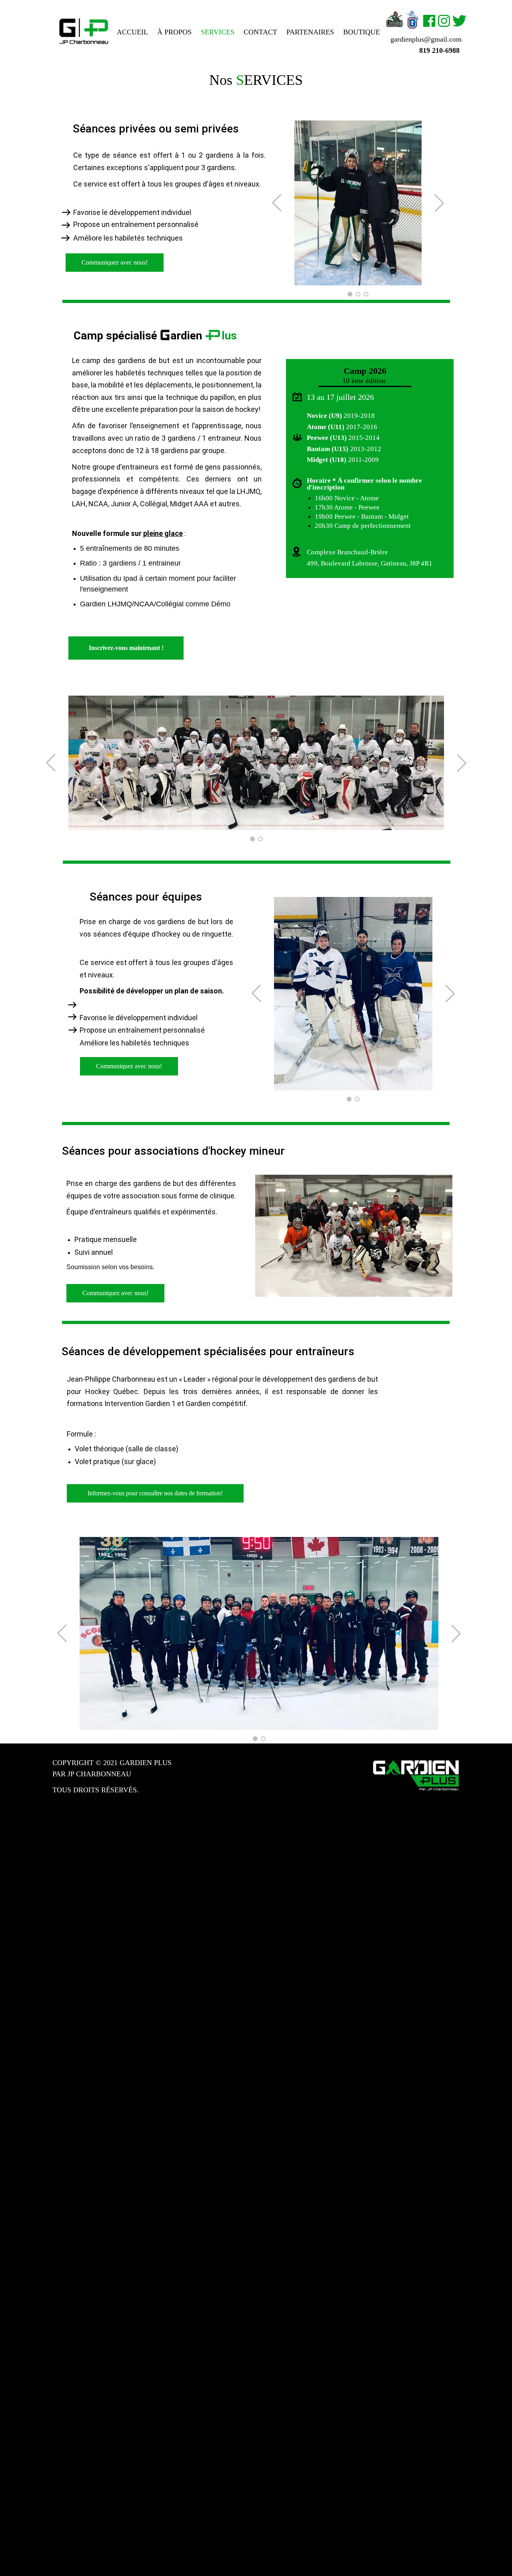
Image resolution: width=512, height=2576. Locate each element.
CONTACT (260, 32)
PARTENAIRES (310, 32)
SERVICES (218, 32)
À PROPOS (174, 32)
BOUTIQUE (362, 32)
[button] (255, 1739)
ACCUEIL (132, 32)
